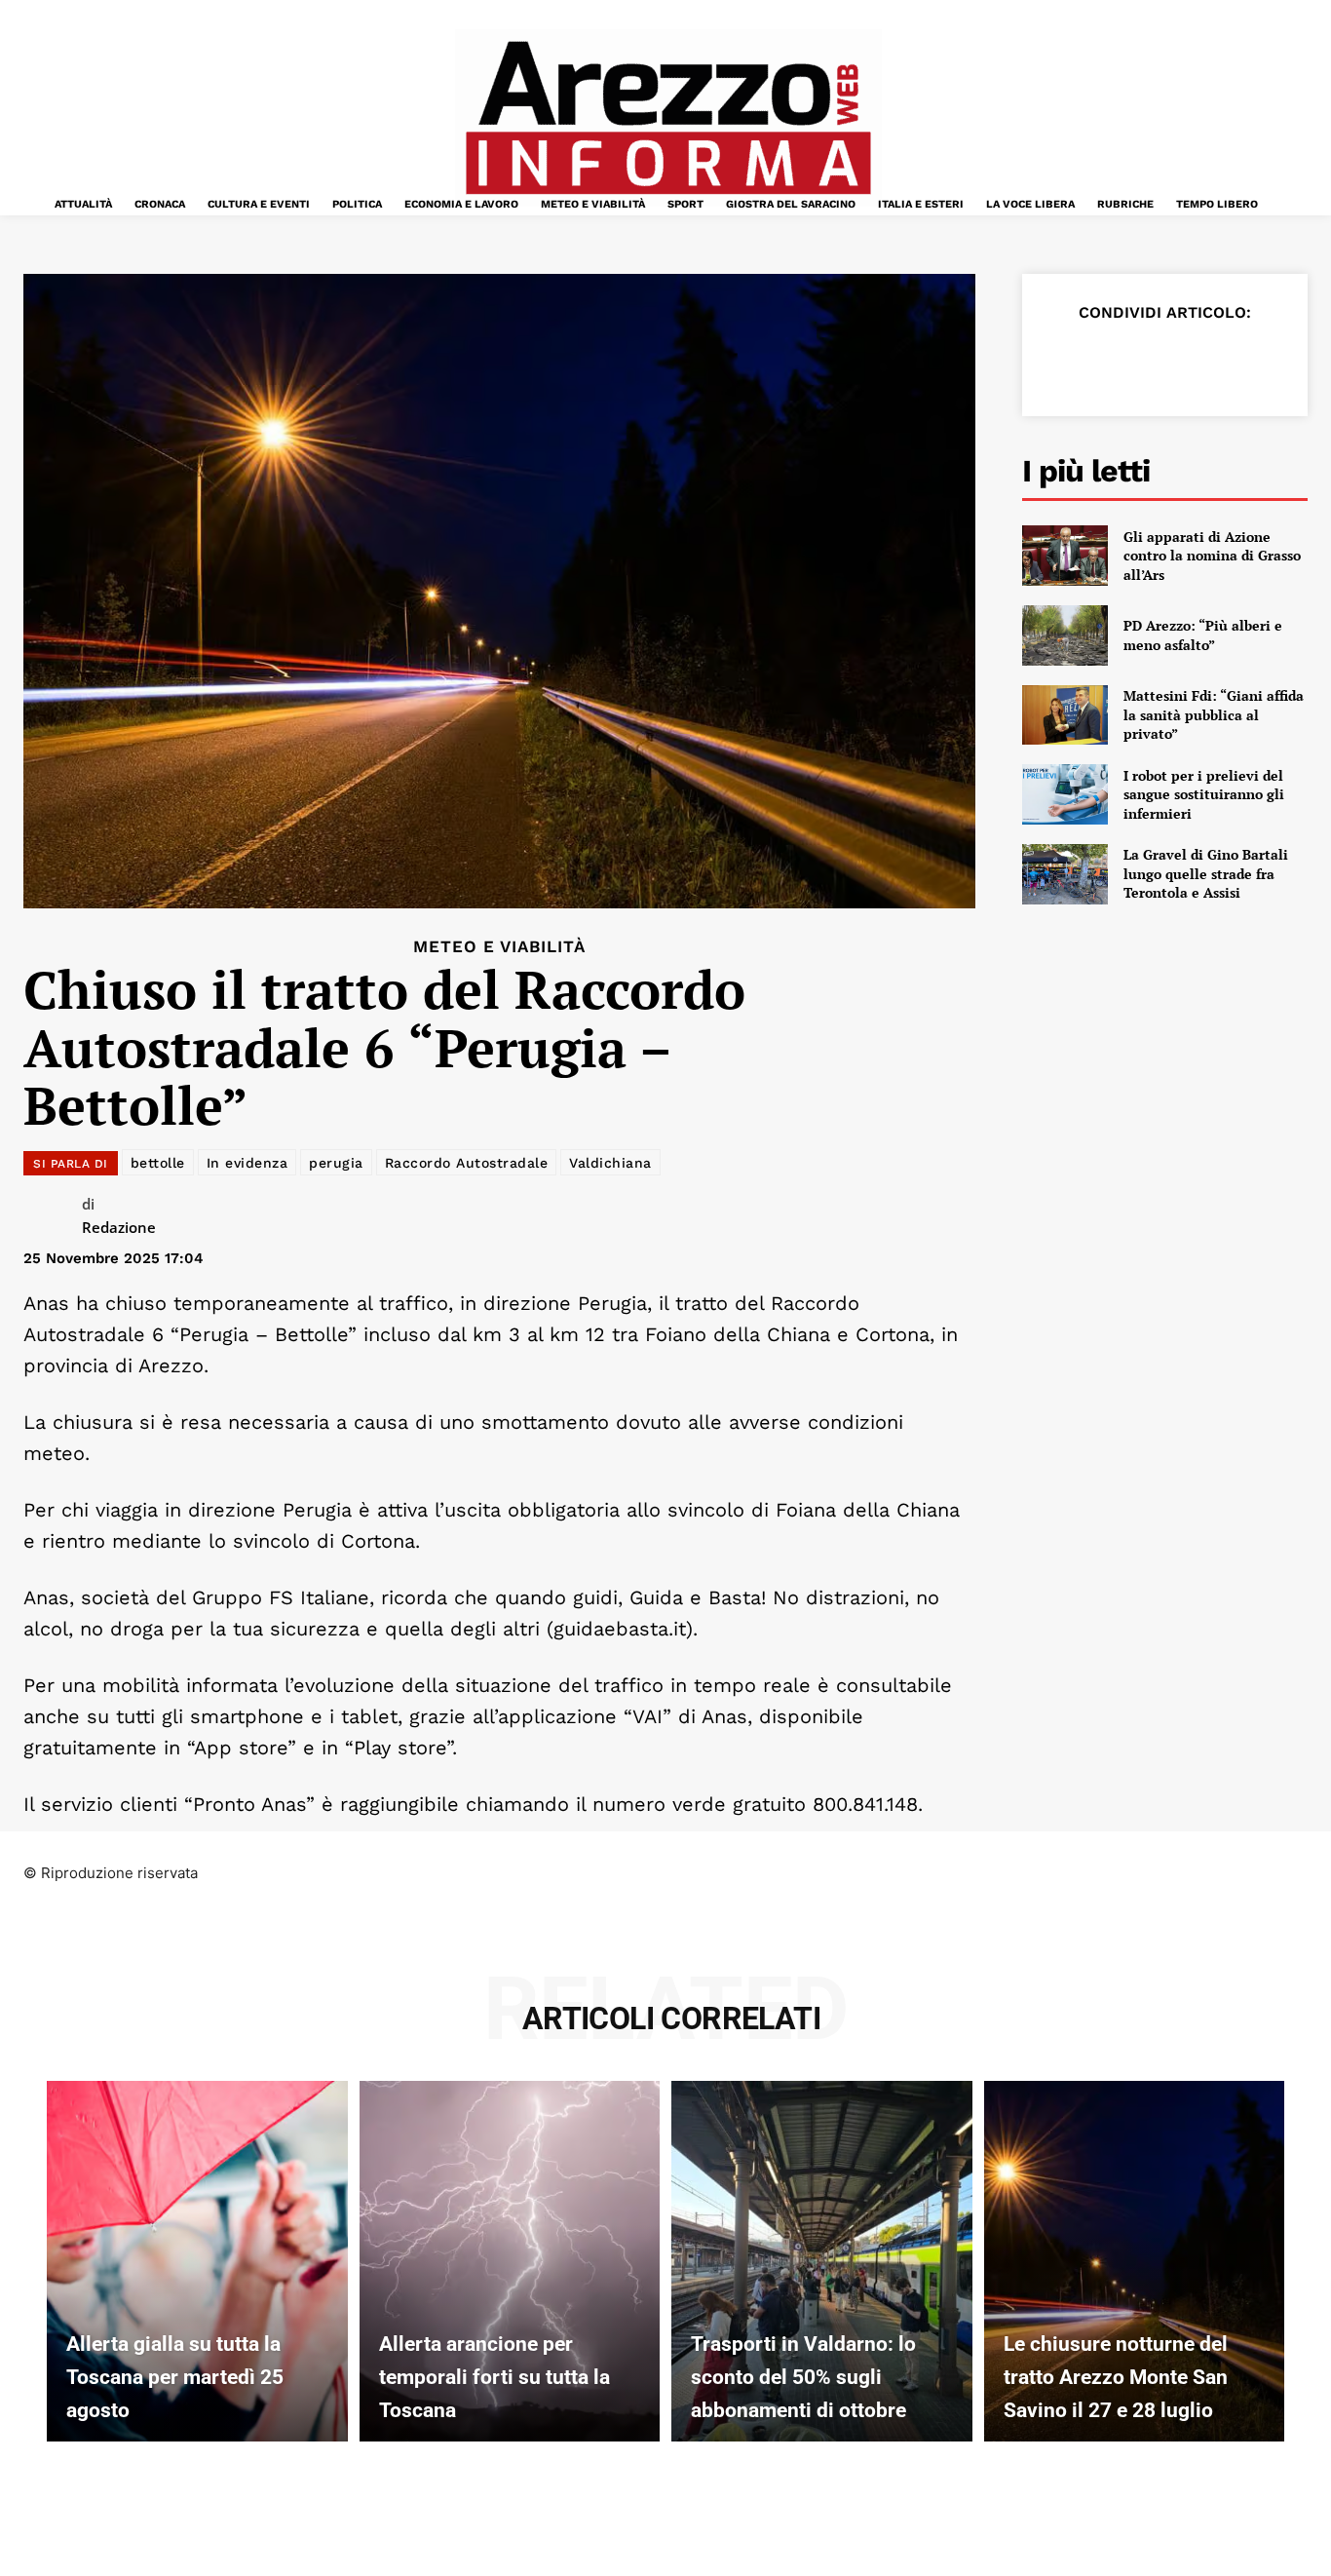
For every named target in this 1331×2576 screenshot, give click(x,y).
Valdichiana (610, 1163)
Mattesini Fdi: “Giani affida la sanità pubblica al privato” (1214, 714)
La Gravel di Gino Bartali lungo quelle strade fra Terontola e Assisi (1206, 873)
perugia (336, 1163)
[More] (1290, 361)
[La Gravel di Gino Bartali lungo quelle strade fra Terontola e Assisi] (1065, 874)
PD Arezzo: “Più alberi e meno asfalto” (1203, 635)
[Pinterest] (1155, 361)
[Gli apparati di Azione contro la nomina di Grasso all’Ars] (1065, 556)
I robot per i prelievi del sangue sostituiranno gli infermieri (1204, 794)
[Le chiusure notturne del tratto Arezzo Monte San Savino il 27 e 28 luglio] (1135, 2261)
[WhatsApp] (1199, 361)
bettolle (158, 1163)
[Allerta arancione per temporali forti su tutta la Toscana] (510, 2261)
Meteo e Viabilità (499, 947)
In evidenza (247, 1163)
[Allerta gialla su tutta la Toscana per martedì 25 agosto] (197, 2261)
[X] (1110, 361)
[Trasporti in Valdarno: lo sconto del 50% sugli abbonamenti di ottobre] (822, 2261)
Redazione (119, 1227)
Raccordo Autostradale (467, 1163)
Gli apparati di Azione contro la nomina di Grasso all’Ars (1212, 556)
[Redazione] (53, 1218)
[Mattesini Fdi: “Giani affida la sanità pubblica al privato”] (1065, 715)
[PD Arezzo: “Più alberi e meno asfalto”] (1065, 635)
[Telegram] (1244, 361)
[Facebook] (1065, 361)
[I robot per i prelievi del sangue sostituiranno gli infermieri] (1065, 794)
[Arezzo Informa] (668, 118)
